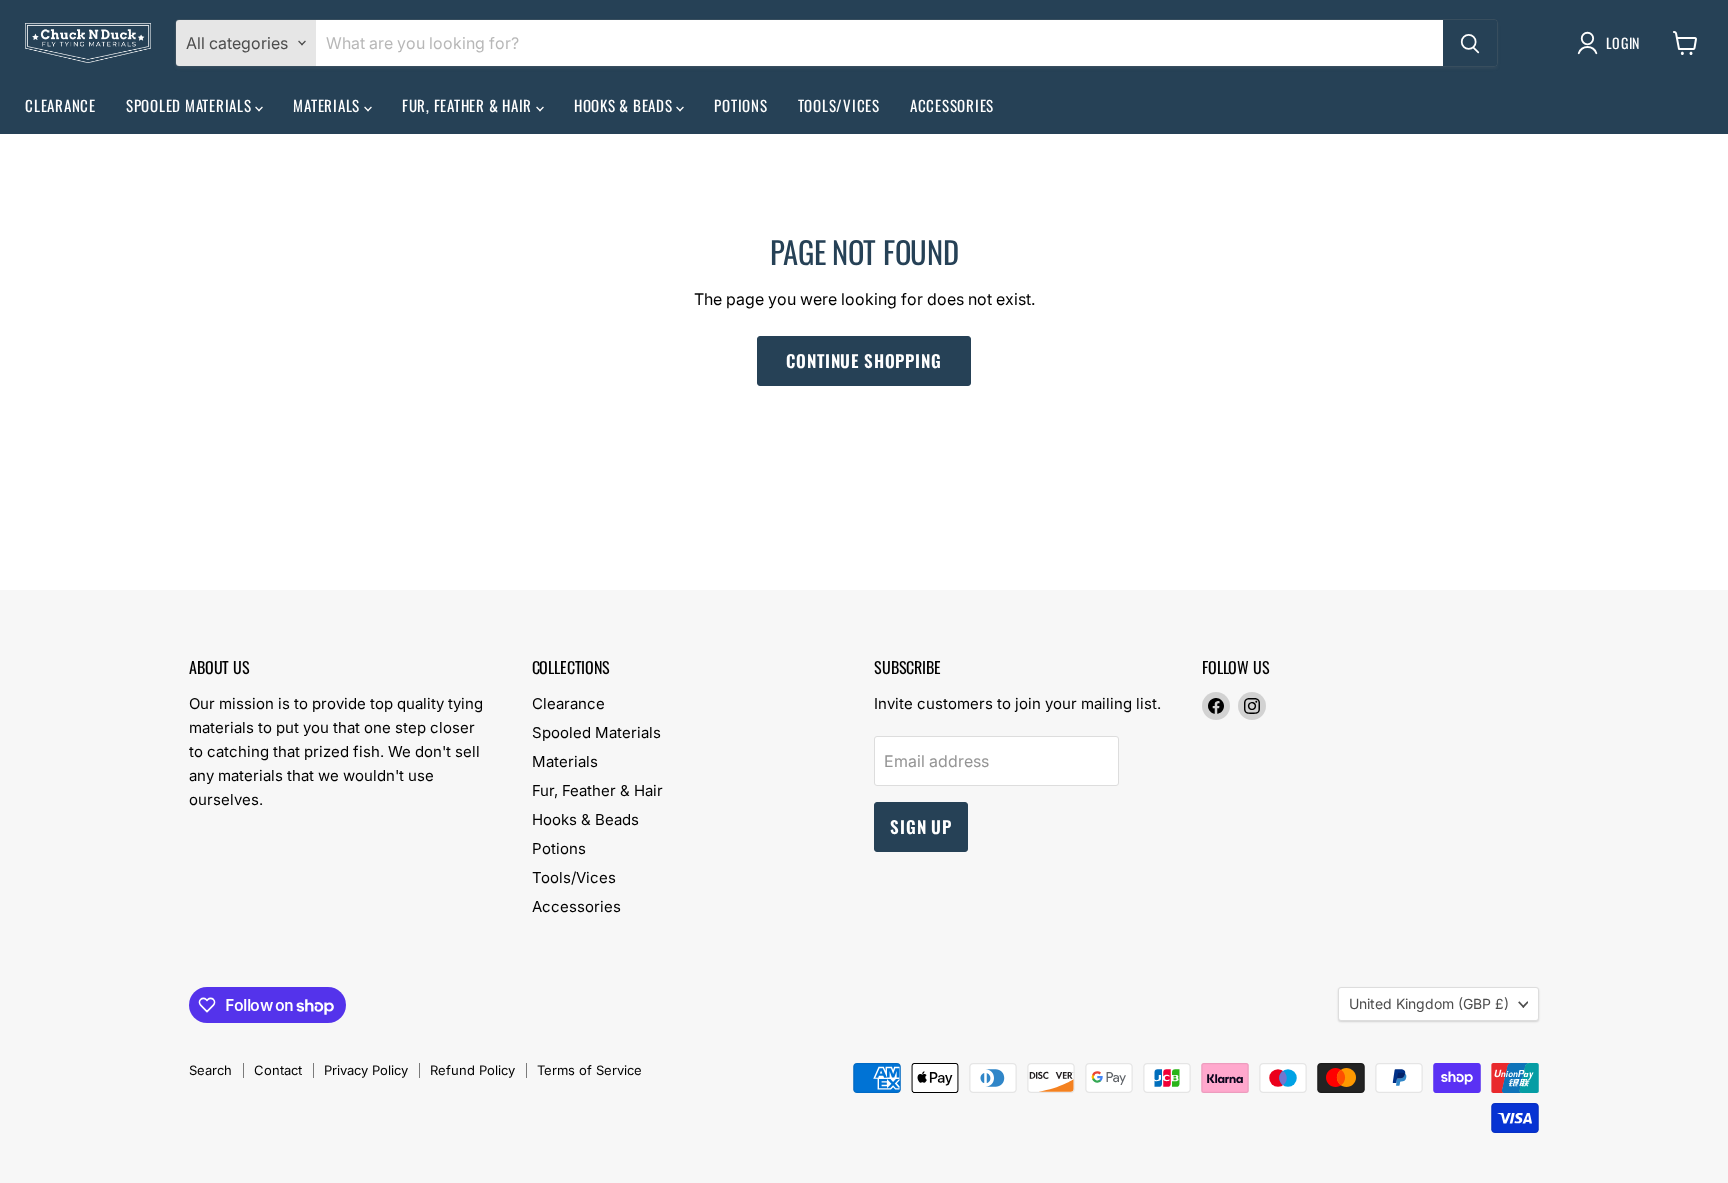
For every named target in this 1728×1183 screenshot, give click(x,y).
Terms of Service (589, 1070)
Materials (328, 105)
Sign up (921, 826)
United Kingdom (1429, 1003)
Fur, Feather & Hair (469, 105)
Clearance (60, 105)
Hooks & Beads (625, 105)
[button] (1612, 43)
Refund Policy (472, 1070)
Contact (278, 1070)
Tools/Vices (839, 105)
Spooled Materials (191, 105)
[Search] (1470, 43)
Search (210, 1070)
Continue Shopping (863, 360)
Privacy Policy (366, 1070)
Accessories (952, 105)
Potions (740, 105)
